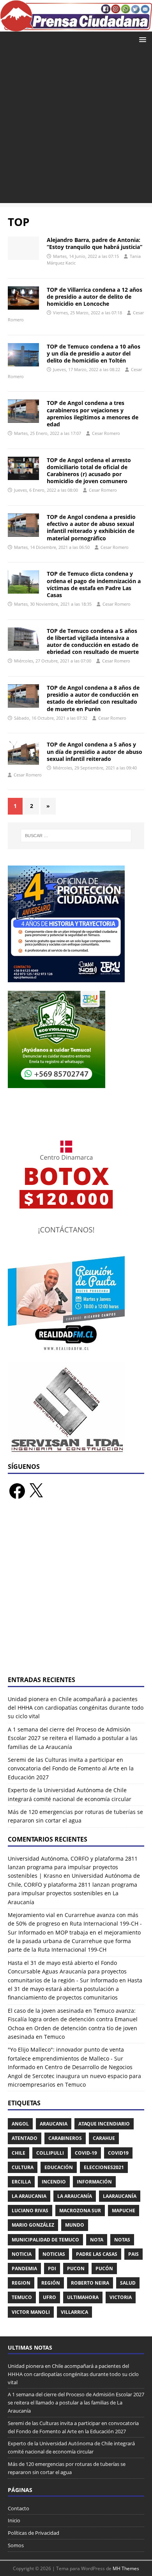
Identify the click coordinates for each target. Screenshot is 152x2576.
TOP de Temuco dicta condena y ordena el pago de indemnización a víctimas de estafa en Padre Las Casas (94, 584)
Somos (16, 2545)
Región (51, 2283)
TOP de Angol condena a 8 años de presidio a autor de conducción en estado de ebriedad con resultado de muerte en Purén (93, 698)
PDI (52, 2268)
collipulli (50, 2153)
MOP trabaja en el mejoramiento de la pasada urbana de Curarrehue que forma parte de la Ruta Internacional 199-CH (74, 1941)
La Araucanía (75, 2196)
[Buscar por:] (76, 836)
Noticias (54, 2254)
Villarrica (74, 2312)
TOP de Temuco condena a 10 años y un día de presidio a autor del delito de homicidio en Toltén (94, 353)
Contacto (19, 2508)
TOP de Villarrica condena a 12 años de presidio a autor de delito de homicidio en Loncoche (95, 297)
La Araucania (29, 2196)
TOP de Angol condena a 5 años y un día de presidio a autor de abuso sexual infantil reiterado (95, 751)
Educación (59, 2167)
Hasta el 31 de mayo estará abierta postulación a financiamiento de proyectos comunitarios (75, 1989)
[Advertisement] (76, 127)
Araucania (54, 2124)
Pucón (104, 2268)
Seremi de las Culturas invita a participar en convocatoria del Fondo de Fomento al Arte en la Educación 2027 (71, 1768)
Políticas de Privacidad (34, 2533)
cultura (23, 2167)
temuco (22, 2297)
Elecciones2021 (104, 2167)
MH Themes (126, 2568)
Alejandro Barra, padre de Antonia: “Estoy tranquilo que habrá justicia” (95, 243)
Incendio (54, 2182)
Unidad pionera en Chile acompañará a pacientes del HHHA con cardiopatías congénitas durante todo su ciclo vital (76, 1708)
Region (21, 2283)
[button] (141, 39)
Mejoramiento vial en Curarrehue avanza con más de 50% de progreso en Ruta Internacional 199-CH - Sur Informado (75, 1924)
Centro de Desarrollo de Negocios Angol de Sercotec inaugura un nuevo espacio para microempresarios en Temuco (74, 2076)
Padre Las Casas (97, 2254)
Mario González (33, 2225)
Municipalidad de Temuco (45, 2240)
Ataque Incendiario (104, 2124)
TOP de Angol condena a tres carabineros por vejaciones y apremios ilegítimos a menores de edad (93, 414)
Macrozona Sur (80, 2211)
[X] (36, 1491)
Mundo (75, 2225)
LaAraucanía (120, 2196)
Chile (19, 2153)
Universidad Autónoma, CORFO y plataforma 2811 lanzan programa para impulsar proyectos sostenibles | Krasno (73, 1867)
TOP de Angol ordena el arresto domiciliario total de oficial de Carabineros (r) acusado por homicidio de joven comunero (89, 471)
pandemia (24, 2268)
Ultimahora (83, 2297)
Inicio (14, 2520)
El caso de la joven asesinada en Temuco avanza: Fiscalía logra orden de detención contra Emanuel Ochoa (73, 2019)
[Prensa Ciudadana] (76, 27)
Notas (122, 2240)
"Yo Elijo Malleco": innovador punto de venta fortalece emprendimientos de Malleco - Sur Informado (66, 2058)
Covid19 (118, 2153)
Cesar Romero (106, 433)
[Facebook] (17, 1491)
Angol (20, 2124)
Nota (97, 2240)
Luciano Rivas (30, 2211)
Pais (133, 2254)
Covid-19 (86, 2153)
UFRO (49, 2297)
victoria (121, 2297)
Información (94, 2182)
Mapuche (124, 2211)
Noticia (22, 2254)
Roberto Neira (90, 2283)
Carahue (104, 2138)
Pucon (76, 2268)
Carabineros (65, 2138)
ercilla (21, 2182)
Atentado (25, 2138)
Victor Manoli (31, 2312)
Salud (128, 2283)
